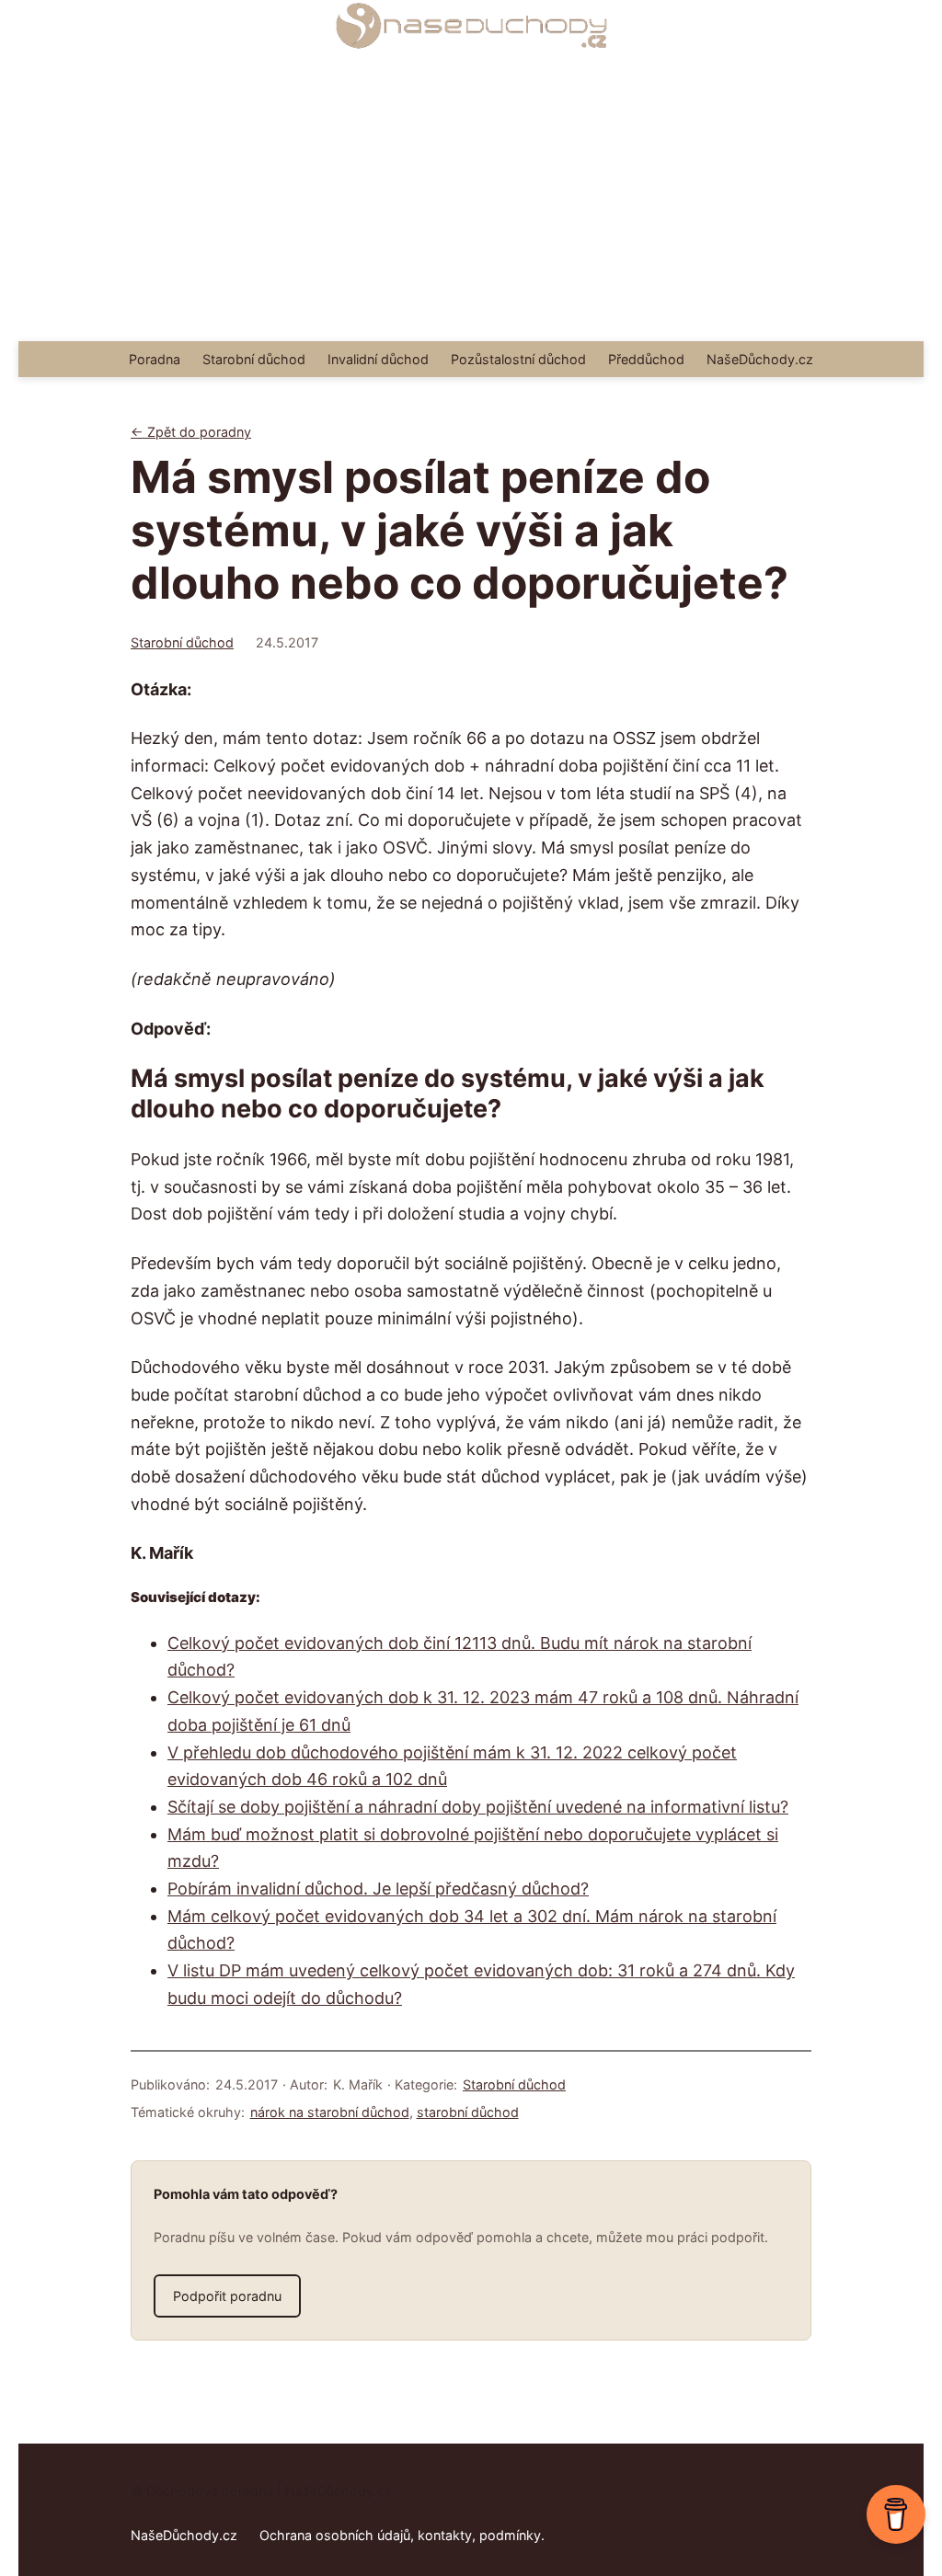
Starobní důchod (182, 642)
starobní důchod (468, 2112)
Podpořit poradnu (227, 2296)
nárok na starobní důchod (330, 2112)
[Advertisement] (471, 203)
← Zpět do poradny (191, 432)
